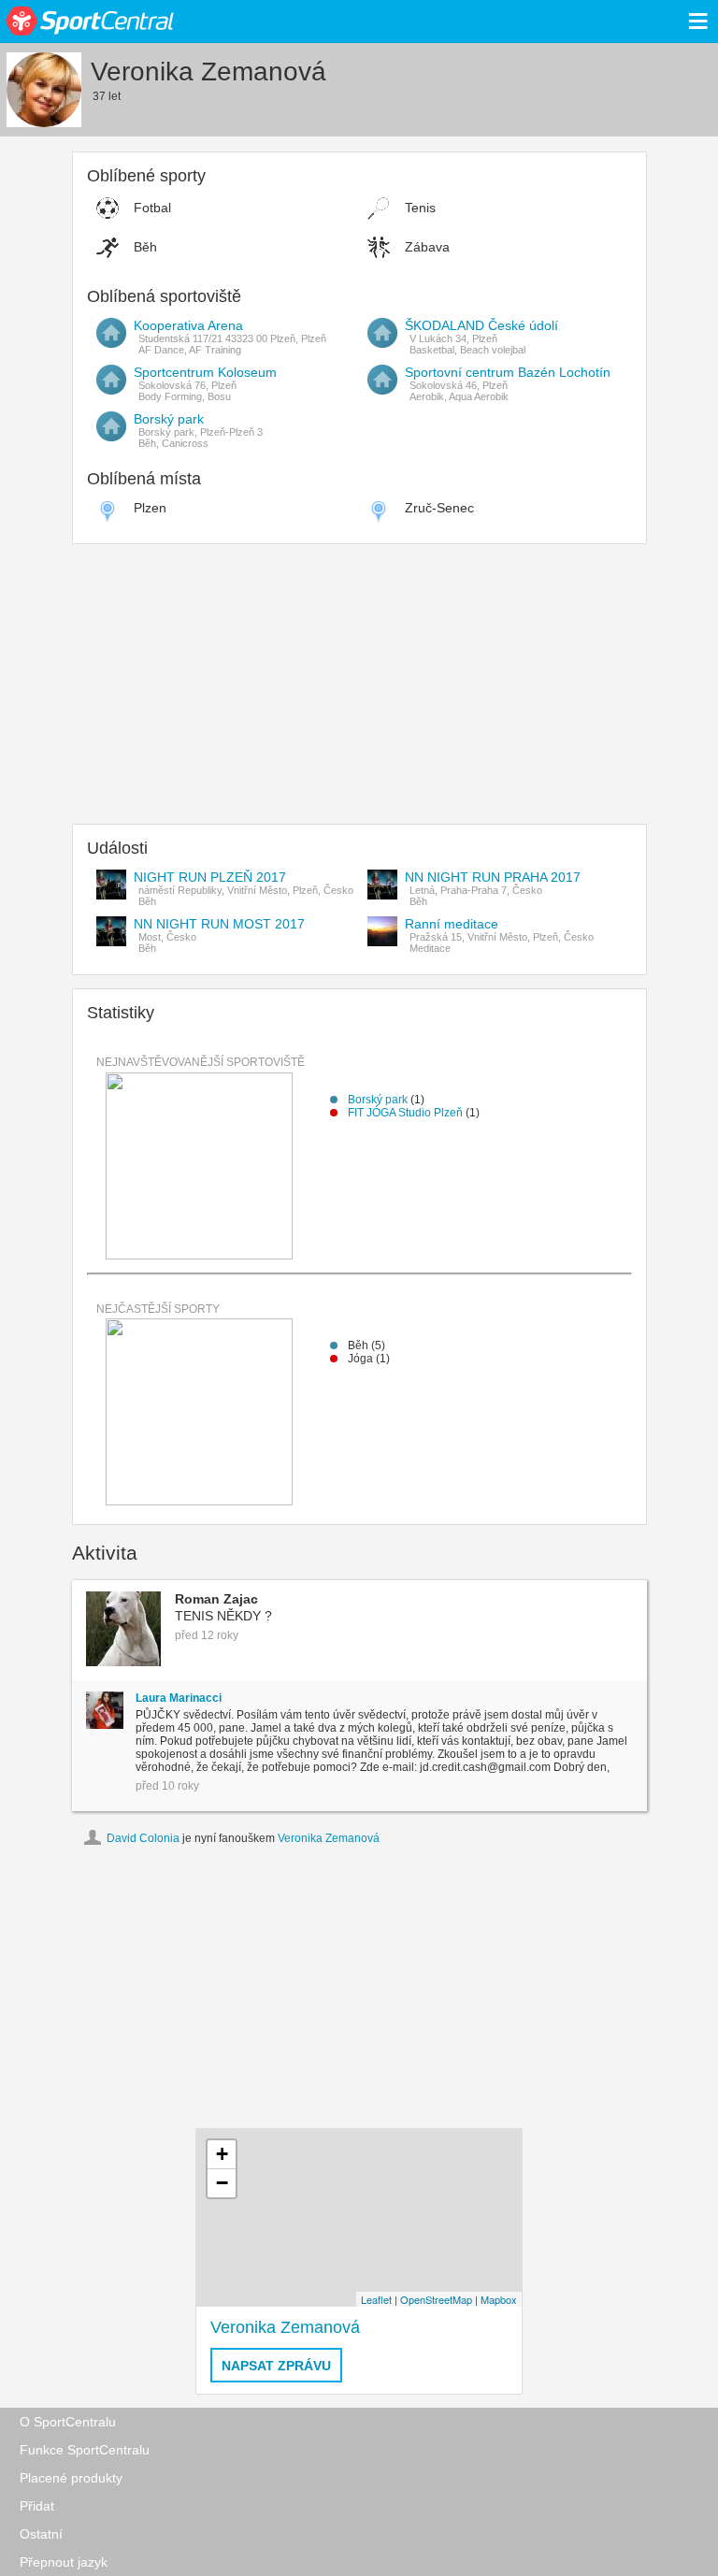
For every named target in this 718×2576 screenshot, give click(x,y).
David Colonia (143, 1838)
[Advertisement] (359, 688)
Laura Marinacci (179, 1698)
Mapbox (499, 2299)
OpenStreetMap (436, 2299)
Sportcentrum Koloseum (205, 372)
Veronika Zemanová (329, 1838)
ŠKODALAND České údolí (481, 325)
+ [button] (222, 2154)
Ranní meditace (452, 924)
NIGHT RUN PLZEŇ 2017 (210, 877)
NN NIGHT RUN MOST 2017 (219, 924)
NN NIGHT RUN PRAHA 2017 (493, 877)
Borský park (169, 419)
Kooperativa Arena (188, 325)
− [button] (222, 2183)
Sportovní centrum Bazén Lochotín (508, 372)
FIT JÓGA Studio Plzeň (407, 1113)
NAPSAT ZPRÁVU (276, 2366)
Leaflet (376, 2299)
